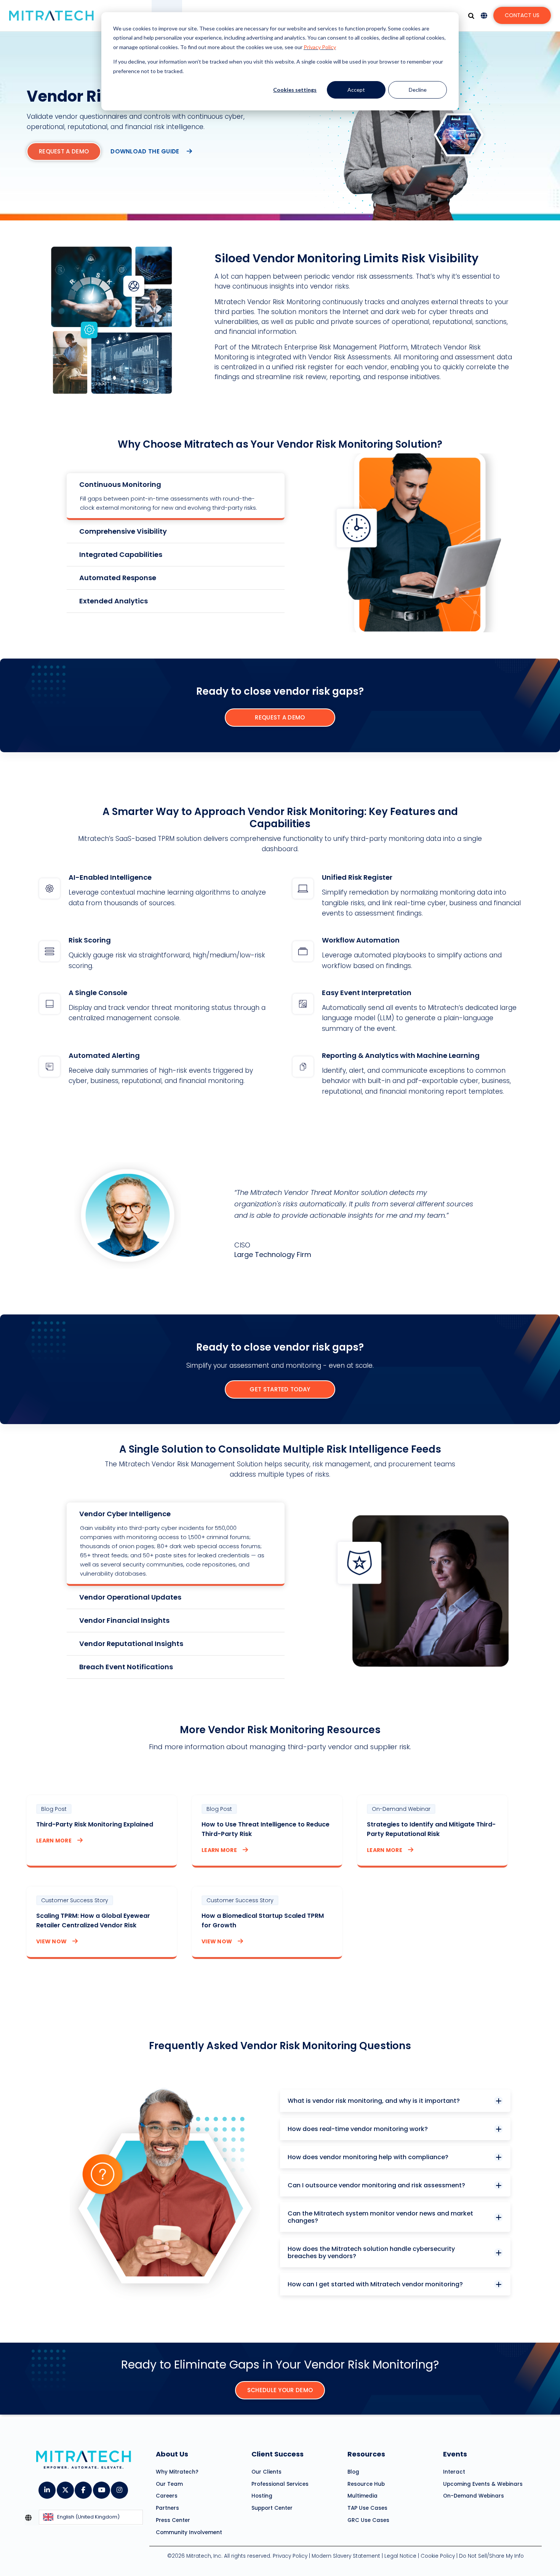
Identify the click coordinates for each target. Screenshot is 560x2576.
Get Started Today (280, 1389)
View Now (51, 1941)
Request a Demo (64, 151)
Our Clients (266, 2472)
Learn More (54, 1841)
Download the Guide (146, 151)
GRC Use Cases (368, 2520)
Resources (366, 2454)
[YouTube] (101, 2487)
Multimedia (362, 2496)
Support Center (272, 2508)
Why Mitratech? (177, 2472)
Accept (356, 90)
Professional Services (280, 2484)
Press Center (173, 2520)
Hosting (262, 2496)
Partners (167, 2508)
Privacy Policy (320, 47)
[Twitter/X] (65, 2487)
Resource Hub (366, 2484)
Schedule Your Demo (280, 2390)
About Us (172, 2454)
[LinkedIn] (47, 2487)
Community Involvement (189, 2532)
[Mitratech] (51, 16)
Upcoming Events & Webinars (483, 2484)
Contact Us (522, 15)
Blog (353, 2472)
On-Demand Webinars (474, 2496)
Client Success (278, 2454)
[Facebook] (83, 2487)
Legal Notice (400, 2556)
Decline (418, 90)
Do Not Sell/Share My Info (491, 2556)
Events (455, 2454)
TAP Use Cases (367, 2508)
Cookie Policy (438, 2556)
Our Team (169, 2484)
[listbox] (91, 2518)
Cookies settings (295, 90)
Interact (454, 2472)
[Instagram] (119, 2487)
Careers (167, 2496)
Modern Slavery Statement (346, 2556)
